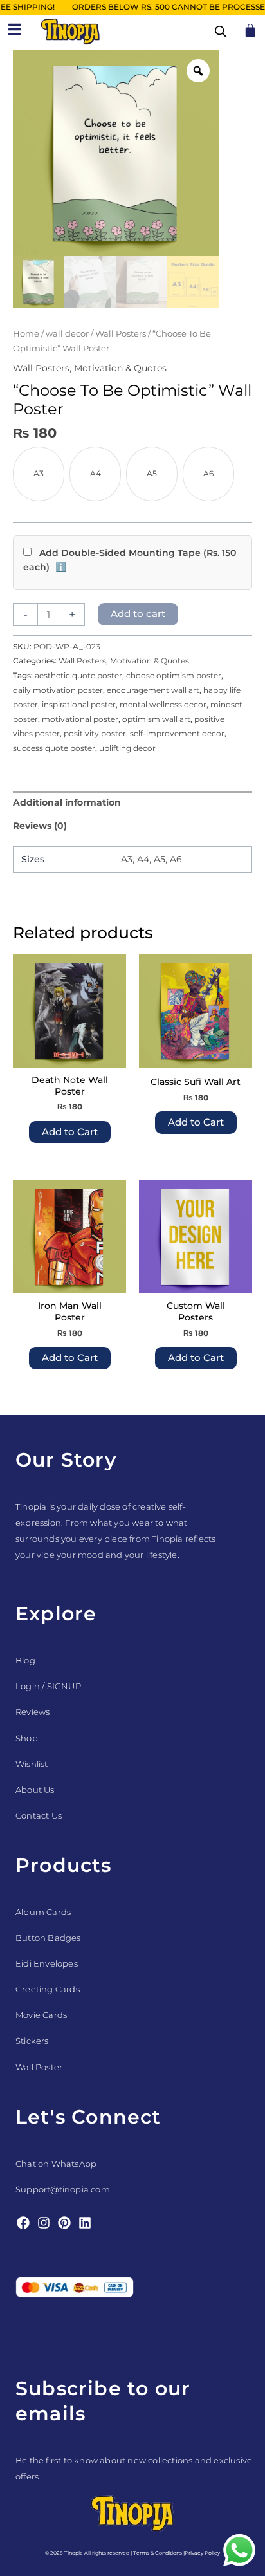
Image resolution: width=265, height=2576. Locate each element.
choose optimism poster (174, 675)
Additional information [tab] (67, 802)
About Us (35, 1790)
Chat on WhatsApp (56, 2164)
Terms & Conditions (158, 2553)
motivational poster (80, 719)
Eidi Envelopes (47, 1963)
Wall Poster (39, 2067)
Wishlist (32, 1764)
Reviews (32, 1712)
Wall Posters (121, 334)
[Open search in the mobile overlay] (221, 32)
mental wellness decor (163, 704)
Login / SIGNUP (48, 1686)
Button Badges (48, 1938)
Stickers (32, 2041)
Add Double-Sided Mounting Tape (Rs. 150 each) (130, 561)
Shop (27, 1738)
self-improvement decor (177, 733)
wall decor (67, 334)
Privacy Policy (202, 2553)
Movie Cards (41, 2015)
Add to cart (138, 614)
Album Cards (43, 1912)
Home (26, 334)
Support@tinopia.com (63, 2189)
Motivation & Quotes (120, 368)
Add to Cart (70, 1132)
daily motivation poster (58, 690)
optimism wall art (156, 719)
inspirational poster (79, 704)
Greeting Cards (48, 1989)
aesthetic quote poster (78, 675)
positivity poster (95, 733)
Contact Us (39, 1815)
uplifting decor (127, 748)
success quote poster (54, 748)
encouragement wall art (153, 690)
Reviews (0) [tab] (40, 826)
